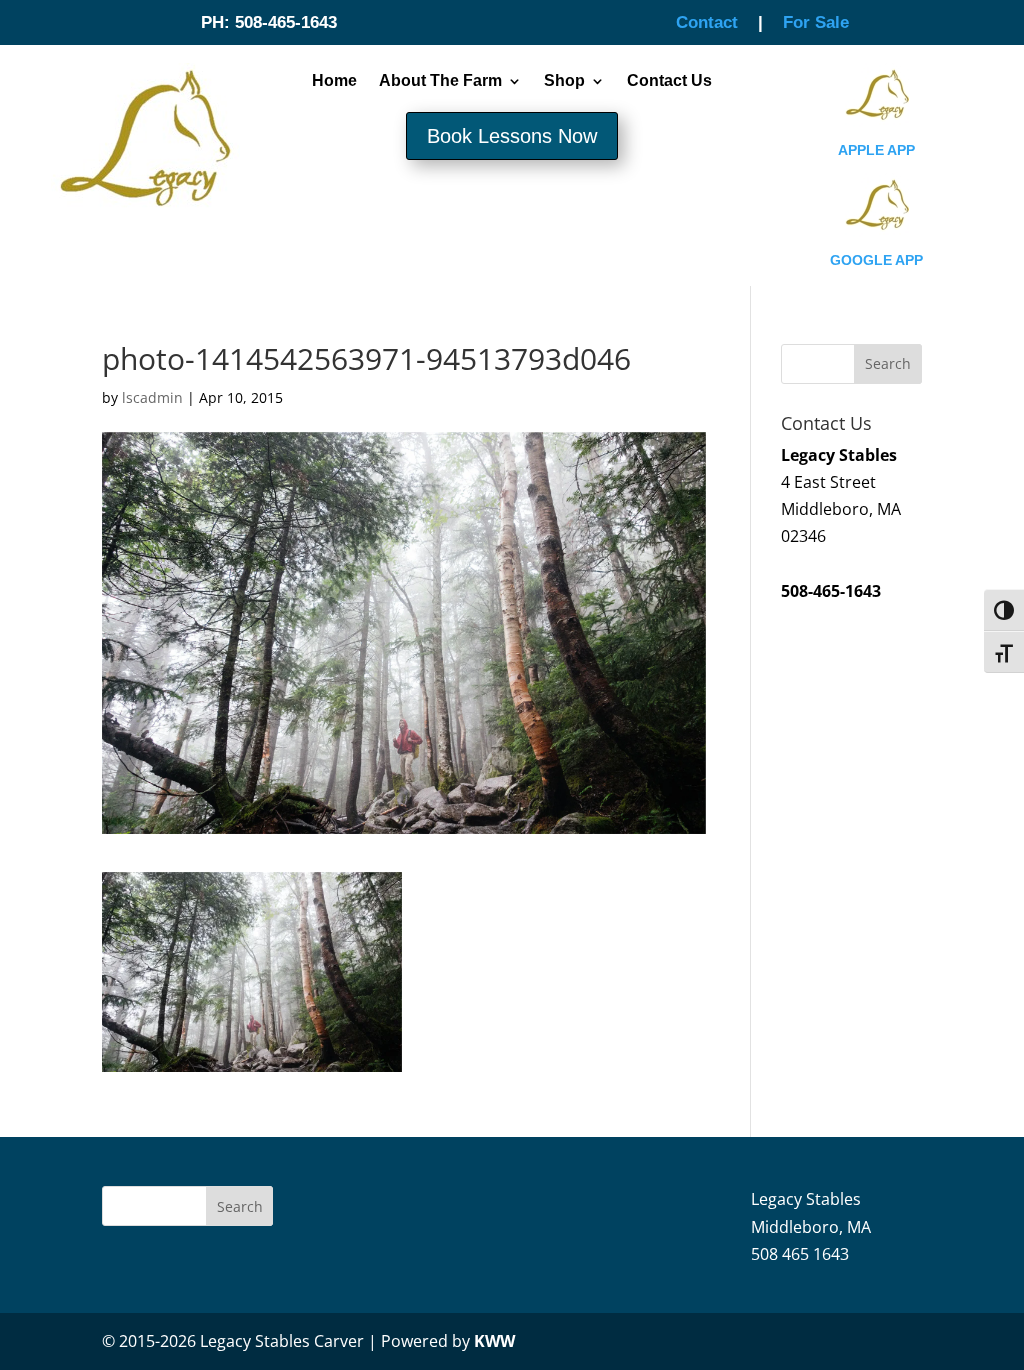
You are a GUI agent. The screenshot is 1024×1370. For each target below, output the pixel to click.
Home (334, 80)
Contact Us (669, 80)
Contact (707, 22)
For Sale (816, 22)
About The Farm (440, 80)
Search (240, 1206)
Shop (564, 80)
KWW (494, 1341)
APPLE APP (876, 150)
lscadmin (152, 397)
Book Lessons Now (512, 136)
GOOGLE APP (876, 260)
